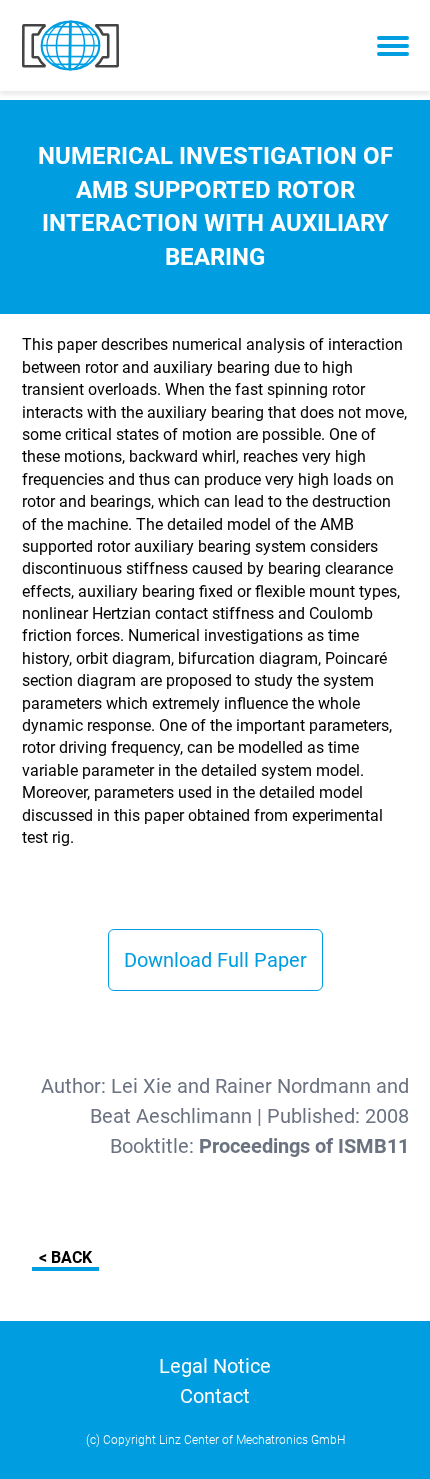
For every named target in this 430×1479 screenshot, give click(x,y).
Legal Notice (215, 1366)
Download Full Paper (215, 960)
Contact (215, 1396)
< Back (65, 1257)
